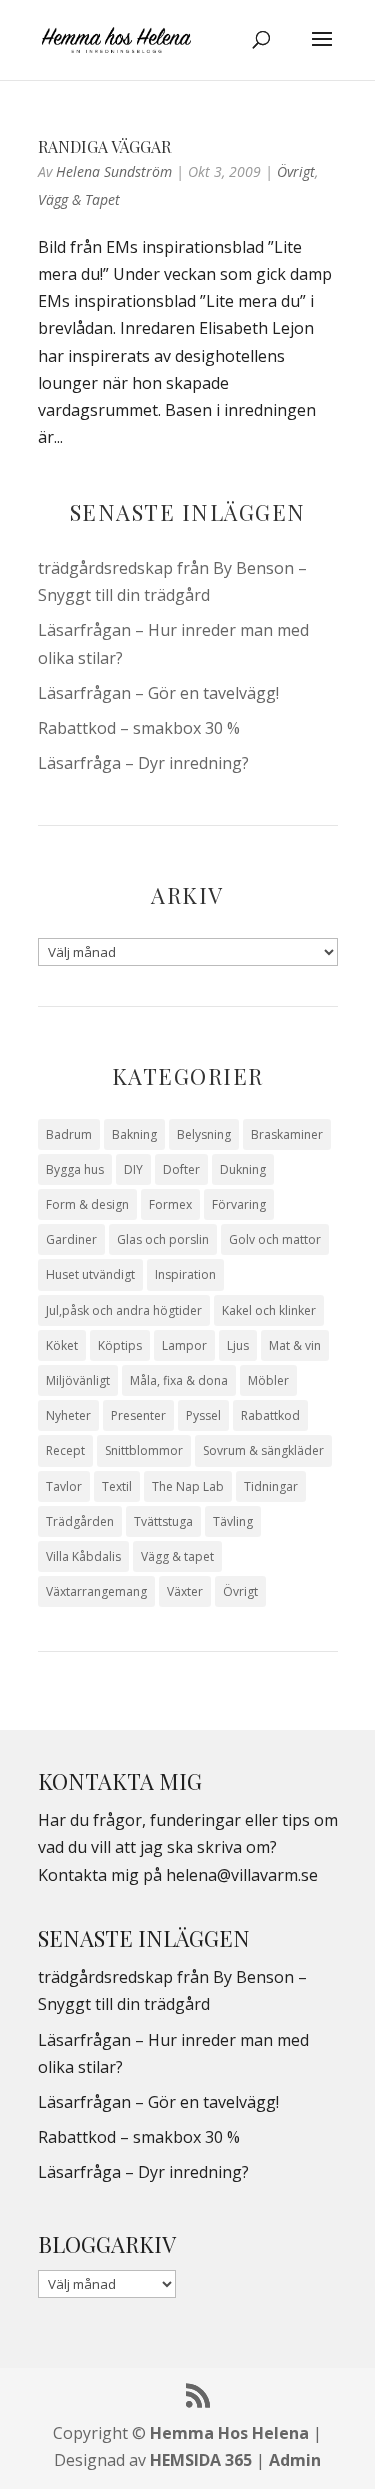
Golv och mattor (275, 1239)
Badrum (69, 1134)
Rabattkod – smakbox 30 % (139, 728)
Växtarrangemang (96, 1591)
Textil (117, 1486)
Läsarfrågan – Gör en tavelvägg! (158, 693)
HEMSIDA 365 (201, 2460)
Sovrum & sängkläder (263, 1450)
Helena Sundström (114, 171)
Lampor (184, 1345)
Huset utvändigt (90, 1274)
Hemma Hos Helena (229, 2433)
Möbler (268, 1380)
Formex (170, 1204)
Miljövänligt (78, 1380)
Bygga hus (75, 1169)
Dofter (181, 1169)
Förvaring (239, 1204)
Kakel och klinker (269, 1310)
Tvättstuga (163, 1521)
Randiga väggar (104, 146)
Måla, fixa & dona (179, 1380)
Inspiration (185, 1274)
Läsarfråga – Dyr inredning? (143, 763)
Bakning (134, 1134)
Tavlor (64, 1486)
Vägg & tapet (79, 199)
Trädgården (80, 1521)
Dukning (243, 1169)
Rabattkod (270, 1415)
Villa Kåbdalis (83, 1556)
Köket (62, 1345)
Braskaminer (287, 1134)
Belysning (204, 1134)
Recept (65, 1450)
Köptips (120, 1345)
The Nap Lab (188, 1486)
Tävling (233, 1521)
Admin (295, 2460)
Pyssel (203, 1415)
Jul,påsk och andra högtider (124, 1310)
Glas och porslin (163, 1239)
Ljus (238, 1345)
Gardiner (71, 1239)
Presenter (138, 1415)
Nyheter (68, 1415)
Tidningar (271, 1486)
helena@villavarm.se (242, 1875)
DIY (133, 1169)
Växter (185, 1591)
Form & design (87, 1204)
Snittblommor (144, 1450)
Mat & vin (295, 1345)
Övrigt (296, 171)
